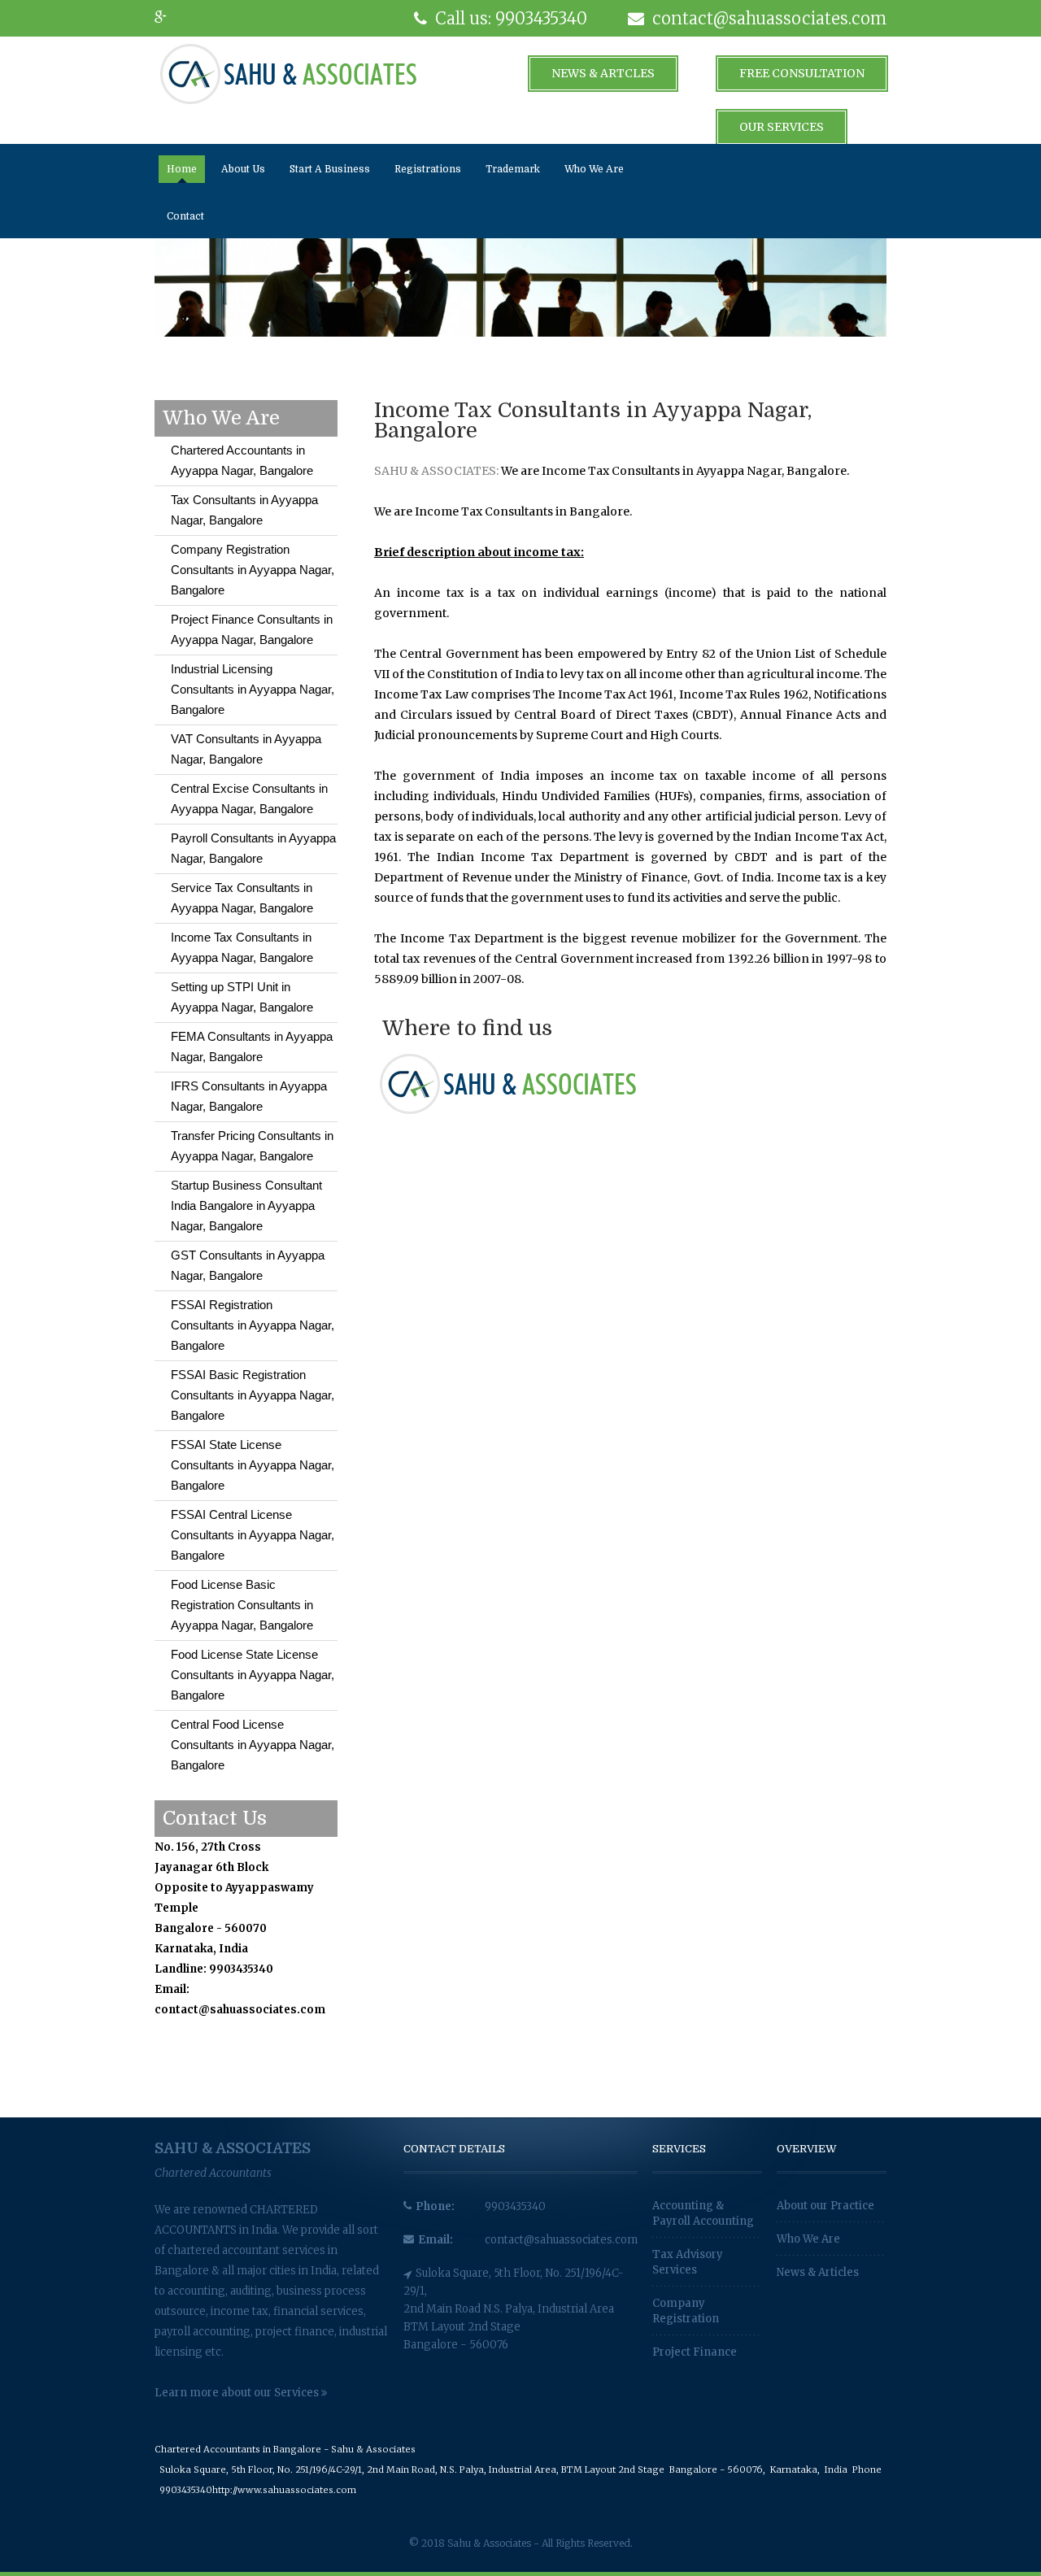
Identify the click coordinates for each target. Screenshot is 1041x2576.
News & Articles (818, 2272)
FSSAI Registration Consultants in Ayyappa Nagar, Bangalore (253, 1325)
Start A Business (330, 169)
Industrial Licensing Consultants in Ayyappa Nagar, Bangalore (253, 689)
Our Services (782, 127)
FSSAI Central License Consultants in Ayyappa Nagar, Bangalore (253, 1535)
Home (182, 169)
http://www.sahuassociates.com (284, 2490)
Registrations (428, 169)
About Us (243, 169)
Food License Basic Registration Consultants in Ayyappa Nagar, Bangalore (242, 1605)
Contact (185, 216)
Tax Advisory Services (688, 2262)
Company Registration (686, 2311)
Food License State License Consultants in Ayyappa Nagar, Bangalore (253, 1675)
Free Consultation (802, 73)
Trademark (513, 169)
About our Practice (825, 2206)
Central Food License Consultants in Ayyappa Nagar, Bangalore (253, 1745)
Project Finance (695, 2352)
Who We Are (594, 169)
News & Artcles (603, 73)
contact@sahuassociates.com (561, 2240)
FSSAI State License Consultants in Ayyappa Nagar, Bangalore (253, 1465)
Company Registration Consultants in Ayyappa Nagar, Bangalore (253, 570)
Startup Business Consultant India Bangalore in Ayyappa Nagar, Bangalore (246, 1205)
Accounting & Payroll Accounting (703, 2213)
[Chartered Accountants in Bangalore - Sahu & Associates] (288, 73)
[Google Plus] (167, 18)
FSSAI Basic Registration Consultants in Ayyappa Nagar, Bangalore (253, 1395)
